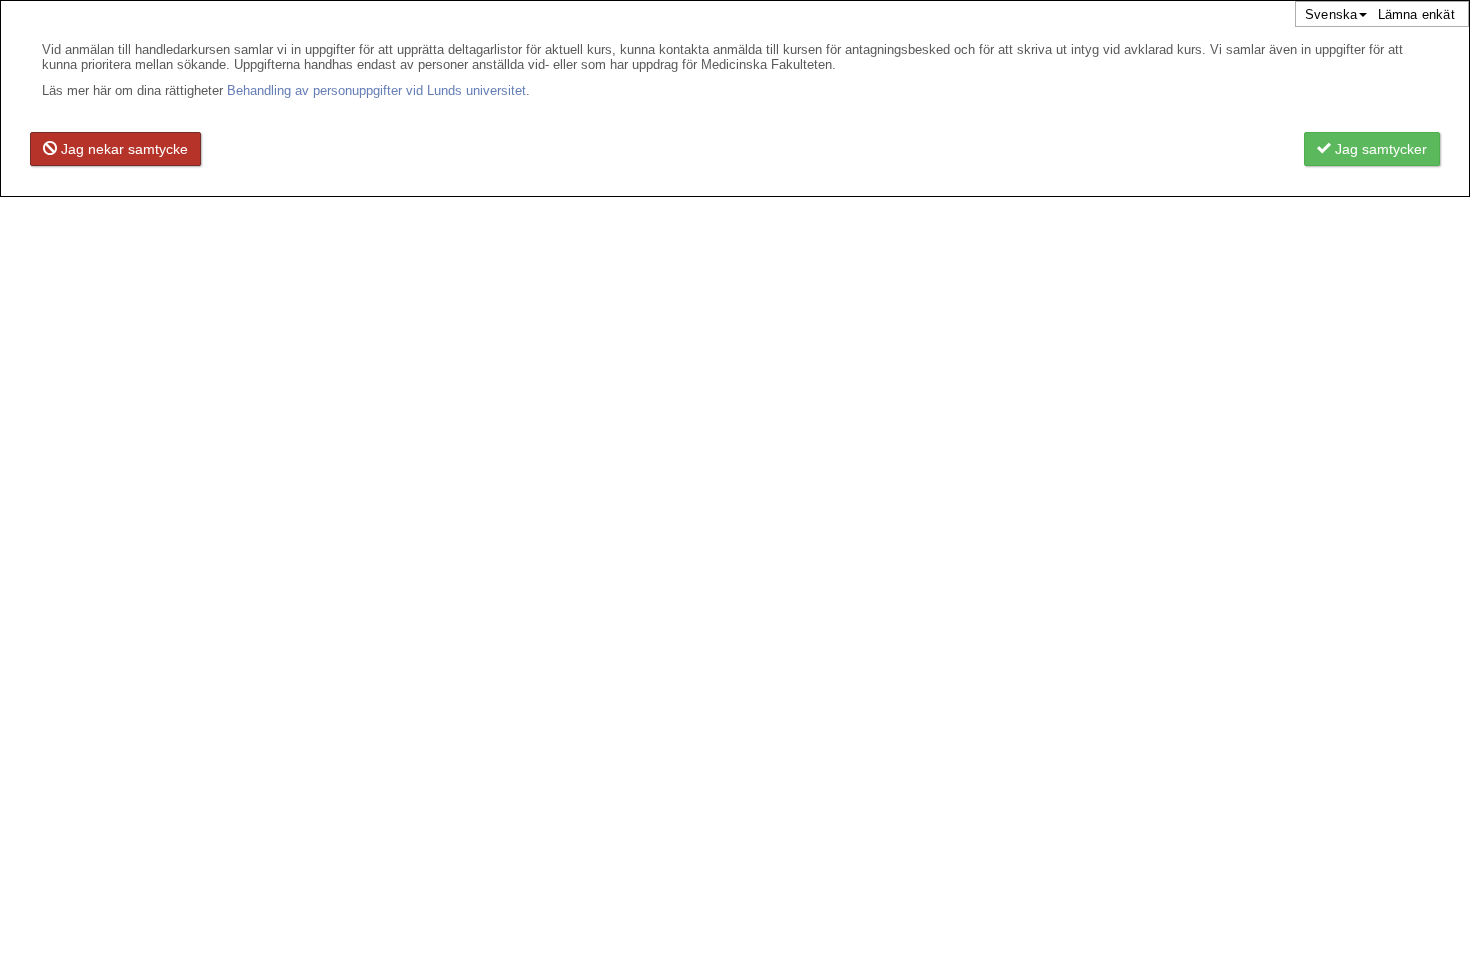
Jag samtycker (1379, 149)
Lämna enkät (1416, 14)
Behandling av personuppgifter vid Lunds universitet (376, 90)
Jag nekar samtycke (122, 149)
